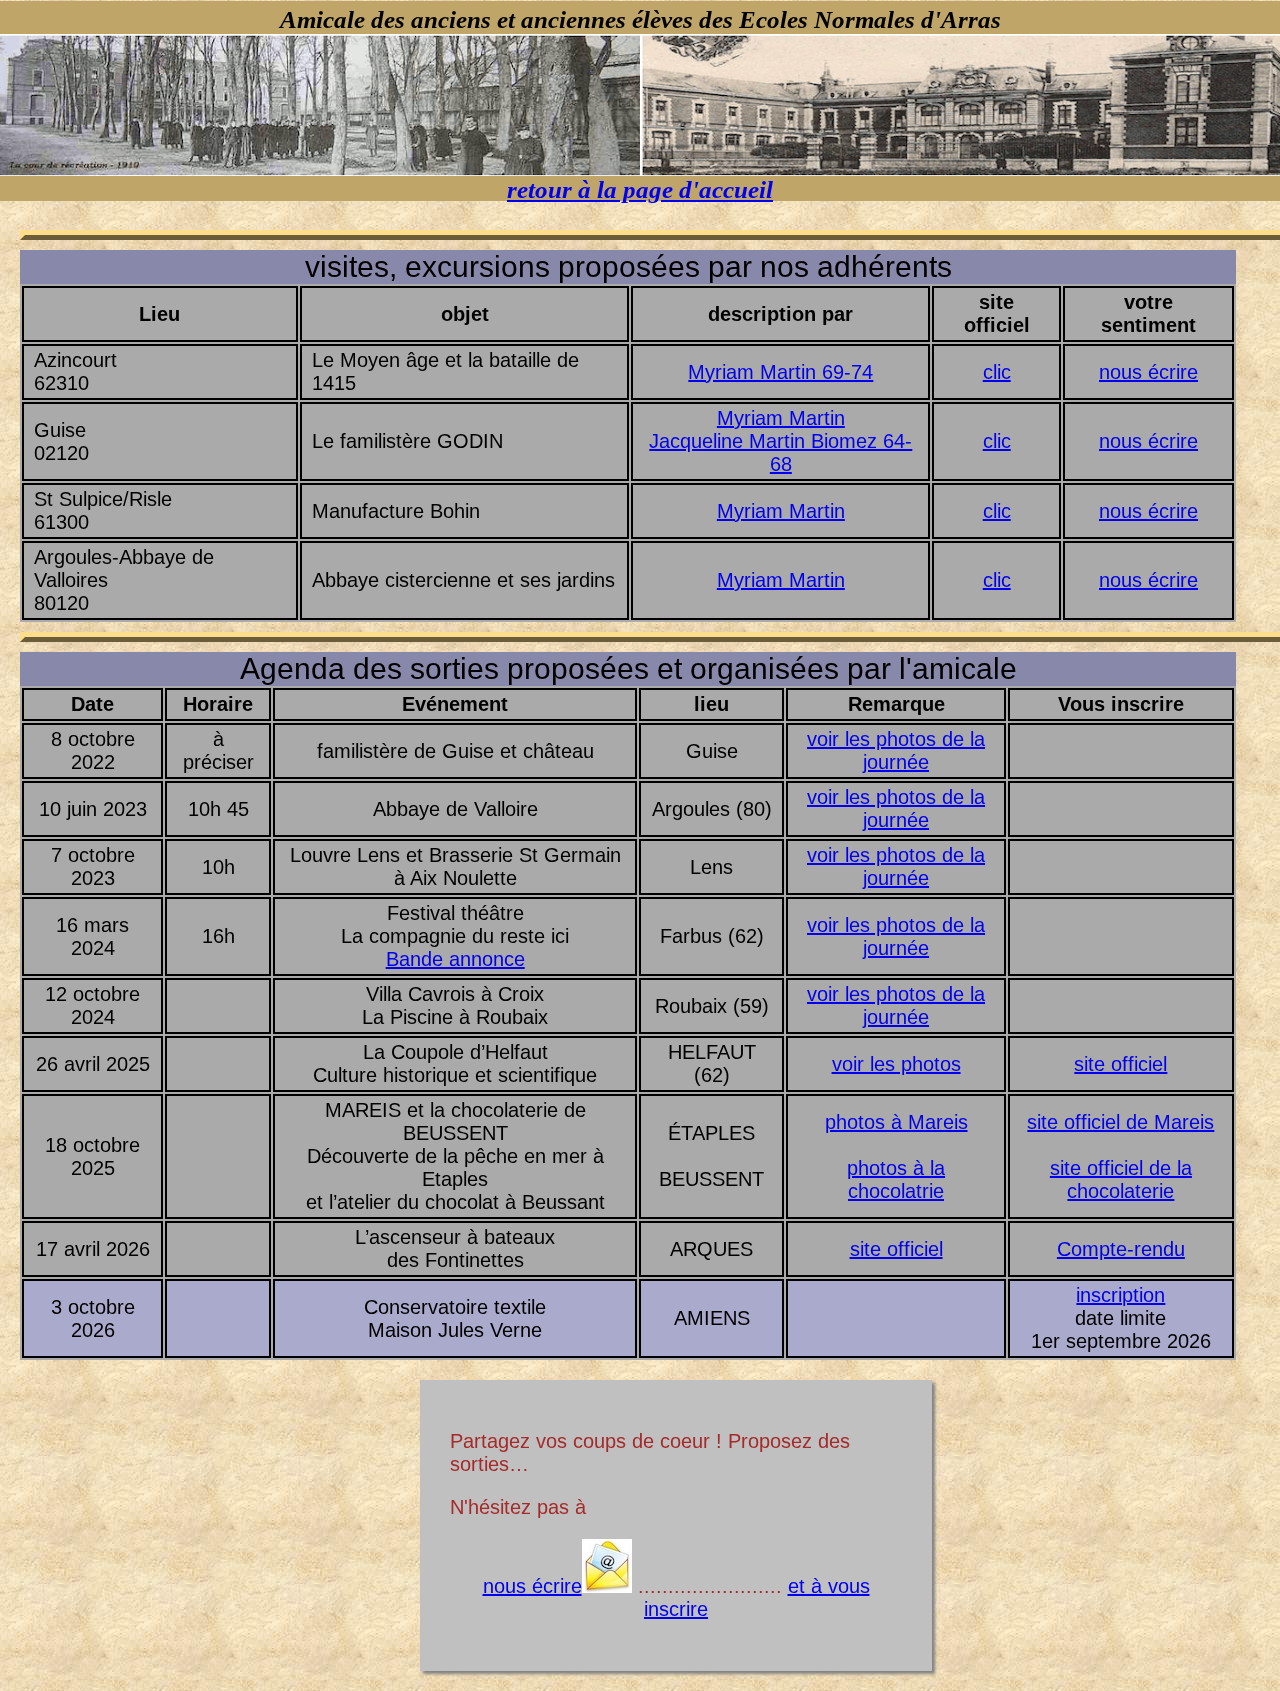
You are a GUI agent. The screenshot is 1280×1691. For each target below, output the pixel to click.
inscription (1120, 1295)
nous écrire (1148, 372)
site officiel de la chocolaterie (1121, 1179)
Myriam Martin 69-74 (780, 372)
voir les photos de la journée (896, 750)
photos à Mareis (896, 1122)
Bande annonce (455, 959)
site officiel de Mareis (1120, 1122)
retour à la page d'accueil (640, 189)
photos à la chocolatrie (896, 1179)
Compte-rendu (1121, 1249)
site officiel (1120, 1064)
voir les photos (896, 1064)
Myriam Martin (781, 418)
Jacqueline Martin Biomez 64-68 (780, 452)
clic (997, 372)
